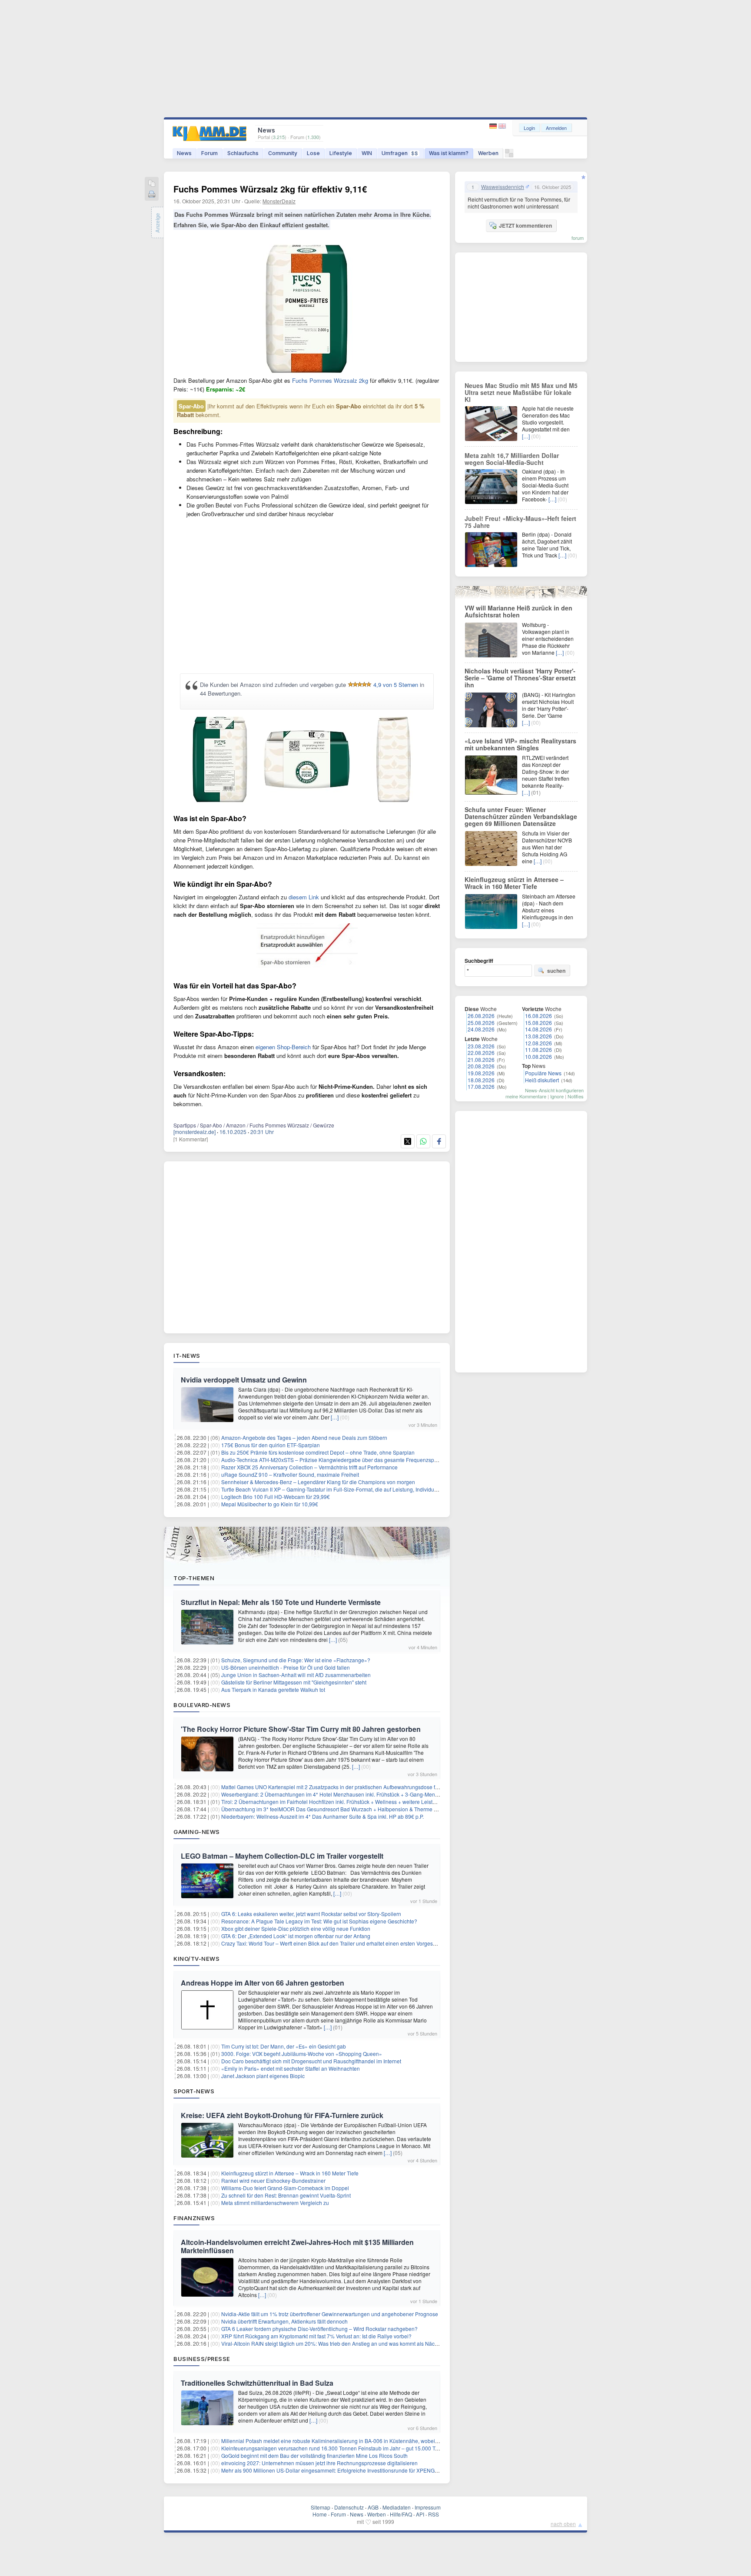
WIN (367, 153)
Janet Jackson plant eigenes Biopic (263, 2076)
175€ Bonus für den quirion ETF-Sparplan (271, 1445)
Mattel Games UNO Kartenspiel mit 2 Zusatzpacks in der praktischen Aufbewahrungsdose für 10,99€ (339, 1787)
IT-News (187, 1356)
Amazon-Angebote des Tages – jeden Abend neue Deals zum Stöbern (304, 1437)
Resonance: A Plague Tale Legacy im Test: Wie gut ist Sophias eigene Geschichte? (319, 1921)
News (184, 153)
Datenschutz (349, 2507)
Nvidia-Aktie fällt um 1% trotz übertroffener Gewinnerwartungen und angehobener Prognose (330, 2314)
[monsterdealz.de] (194, 1132)
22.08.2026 (481, 1053)
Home (320, 2514)
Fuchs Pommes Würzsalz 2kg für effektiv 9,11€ (270, 189)
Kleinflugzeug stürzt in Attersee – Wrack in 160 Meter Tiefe (290, 2173)
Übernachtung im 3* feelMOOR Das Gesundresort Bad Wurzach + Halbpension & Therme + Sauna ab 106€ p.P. (353, 1809)
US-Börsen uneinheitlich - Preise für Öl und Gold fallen (286, 1667)
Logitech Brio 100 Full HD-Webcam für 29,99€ (276, 1497)
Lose (313, 153)
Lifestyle (341, 153)
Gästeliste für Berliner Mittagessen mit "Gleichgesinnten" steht (294, 1682)
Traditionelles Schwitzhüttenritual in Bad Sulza (257, 2383)
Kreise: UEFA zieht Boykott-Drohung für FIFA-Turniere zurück (282, 2115)
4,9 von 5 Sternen (396, 685)
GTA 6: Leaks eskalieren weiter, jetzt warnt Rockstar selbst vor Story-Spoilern (311, 1914)
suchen (556, 971)
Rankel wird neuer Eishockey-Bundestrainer (273, 2180)
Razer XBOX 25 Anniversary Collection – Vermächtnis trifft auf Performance (309, 1467)
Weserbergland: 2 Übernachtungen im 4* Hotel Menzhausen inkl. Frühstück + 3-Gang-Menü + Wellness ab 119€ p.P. (359, 1794)
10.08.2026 (538, 1056)
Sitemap (321, 2507)
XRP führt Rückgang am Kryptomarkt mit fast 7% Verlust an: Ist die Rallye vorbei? (316, 2336)
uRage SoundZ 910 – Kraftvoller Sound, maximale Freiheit (290, 1474)
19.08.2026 (481, 1073)
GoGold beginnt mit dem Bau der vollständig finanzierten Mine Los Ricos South (314, 2455)
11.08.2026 (538, 1049)
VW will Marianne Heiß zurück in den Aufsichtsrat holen (518, 611)
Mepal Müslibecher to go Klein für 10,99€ (270, 1504)
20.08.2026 (481, 1066)
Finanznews (194, 2218)
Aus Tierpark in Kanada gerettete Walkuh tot (273, 1689)
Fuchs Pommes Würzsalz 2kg (330, 380)
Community (283, 153)
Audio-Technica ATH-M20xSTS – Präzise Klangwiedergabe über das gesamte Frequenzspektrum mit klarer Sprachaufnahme (368, 1460)
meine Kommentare (526, 1096)
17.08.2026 (481, 1086)
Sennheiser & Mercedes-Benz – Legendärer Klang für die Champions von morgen (318, 1482)
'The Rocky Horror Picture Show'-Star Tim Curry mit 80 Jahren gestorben (301, 1729)
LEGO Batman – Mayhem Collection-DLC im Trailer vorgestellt (282, 1856)
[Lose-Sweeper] (509, 155)
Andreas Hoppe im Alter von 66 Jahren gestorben (263, 1983)
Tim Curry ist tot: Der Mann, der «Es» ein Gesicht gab (284, 2046)
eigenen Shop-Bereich (283, 1047)
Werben (488, 153)
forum (578, 238)
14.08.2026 (538, 1029)
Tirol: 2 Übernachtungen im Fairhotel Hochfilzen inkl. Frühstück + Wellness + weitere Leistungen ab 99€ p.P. (348, 1802)
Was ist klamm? (449, 153)
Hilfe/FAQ (401, 2514)
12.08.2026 (538, 1043)
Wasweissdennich (503, 187)
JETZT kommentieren (525, 225)
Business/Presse (202, 2359)
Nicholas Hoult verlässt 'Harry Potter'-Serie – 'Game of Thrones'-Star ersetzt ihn (520, 678)
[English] (502, 126)
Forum (209, 153)
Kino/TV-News (196, 1959)
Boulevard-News (202, 1705)
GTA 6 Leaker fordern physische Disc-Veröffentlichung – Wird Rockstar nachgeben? (319, 2329)
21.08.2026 (481, 1059)
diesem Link (304, 897)
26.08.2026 (481, 1016)
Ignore (557, 1096)
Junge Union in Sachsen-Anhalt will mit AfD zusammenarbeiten (296, 1675)
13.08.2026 (538, 1036)
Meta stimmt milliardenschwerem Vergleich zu (275, 2203)
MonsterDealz (279, 201)
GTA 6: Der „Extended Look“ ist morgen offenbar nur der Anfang (296, 1936)
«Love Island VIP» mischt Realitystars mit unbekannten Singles (520, 744)
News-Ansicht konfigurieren (554, 1090)
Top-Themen (194, 1578)
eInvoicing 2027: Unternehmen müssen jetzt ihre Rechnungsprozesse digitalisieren (319, 2463)
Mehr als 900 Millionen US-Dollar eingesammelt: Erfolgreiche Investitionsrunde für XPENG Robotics (339, 2470)
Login (529, 128)
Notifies (576, 1096)
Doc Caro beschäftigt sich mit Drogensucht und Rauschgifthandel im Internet (311, 2061)
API (420, 2514)
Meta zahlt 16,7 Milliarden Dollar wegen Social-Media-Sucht (512, 459)
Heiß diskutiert (542, 1080)
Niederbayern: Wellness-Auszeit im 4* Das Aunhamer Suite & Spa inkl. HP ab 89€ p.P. (322, 1816)
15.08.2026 (538, 1023)
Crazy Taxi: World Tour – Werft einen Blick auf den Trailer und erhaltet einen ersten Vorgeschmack (336, 1943)
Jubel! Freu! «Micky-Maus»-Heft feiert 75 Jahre (520, 522)
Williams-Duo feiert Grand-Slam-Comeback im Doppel (285, 2188)
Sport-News (194, 2091)
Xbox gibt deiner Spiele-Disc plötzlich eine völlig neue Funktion (296, 1928)
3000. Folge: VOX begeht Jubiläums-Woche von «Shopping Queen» (302, 2054)
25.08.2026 (481, 1023)
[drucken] (152, 195)
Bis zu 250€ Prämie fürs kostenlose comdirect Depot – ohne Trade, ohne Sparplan (318, 1452)
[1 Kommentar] (191, 1139)
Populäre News (543, 1073)
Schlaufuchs (243, 153)
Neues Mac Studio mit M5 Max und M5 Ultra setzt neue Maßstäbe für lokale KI (521, 392)
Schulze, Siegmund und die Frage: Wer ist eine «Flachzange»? (296, 1660)
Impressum (428, 2507)
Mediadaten (397, 2507)
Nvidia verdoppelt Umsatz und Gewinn (244, 1380)
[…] (335, 1417)
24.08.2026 (481, 1029)
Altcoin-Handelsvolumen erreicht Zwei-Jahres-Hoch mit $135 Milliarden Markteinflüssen (297, 2246)
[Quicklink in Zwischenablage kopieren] (152, 184)
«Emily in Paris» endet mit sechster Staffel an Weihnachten (291, 2068)
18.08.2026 (481, 1080)
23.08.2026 (481, 1046)
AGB (373, 2507)
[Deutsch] (494, 126)
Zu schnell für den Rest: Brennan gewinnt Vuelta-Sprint (286, 2195)
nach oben (563, 2524)
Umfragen (400, 153)
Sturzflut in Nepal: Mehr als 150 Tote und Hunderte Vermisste (281, 1602)
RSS (434, 2514)
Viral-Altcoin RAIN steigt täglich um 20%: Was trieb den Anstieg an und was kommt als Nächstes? (336, 2343)
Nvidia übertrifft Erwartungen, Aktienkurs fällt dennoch (284, 2321)
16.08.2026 (538, 1016)
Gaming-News (197, 1832)
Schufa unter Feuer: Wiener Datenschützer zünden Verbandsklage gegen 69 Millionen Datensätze (521, 816)
